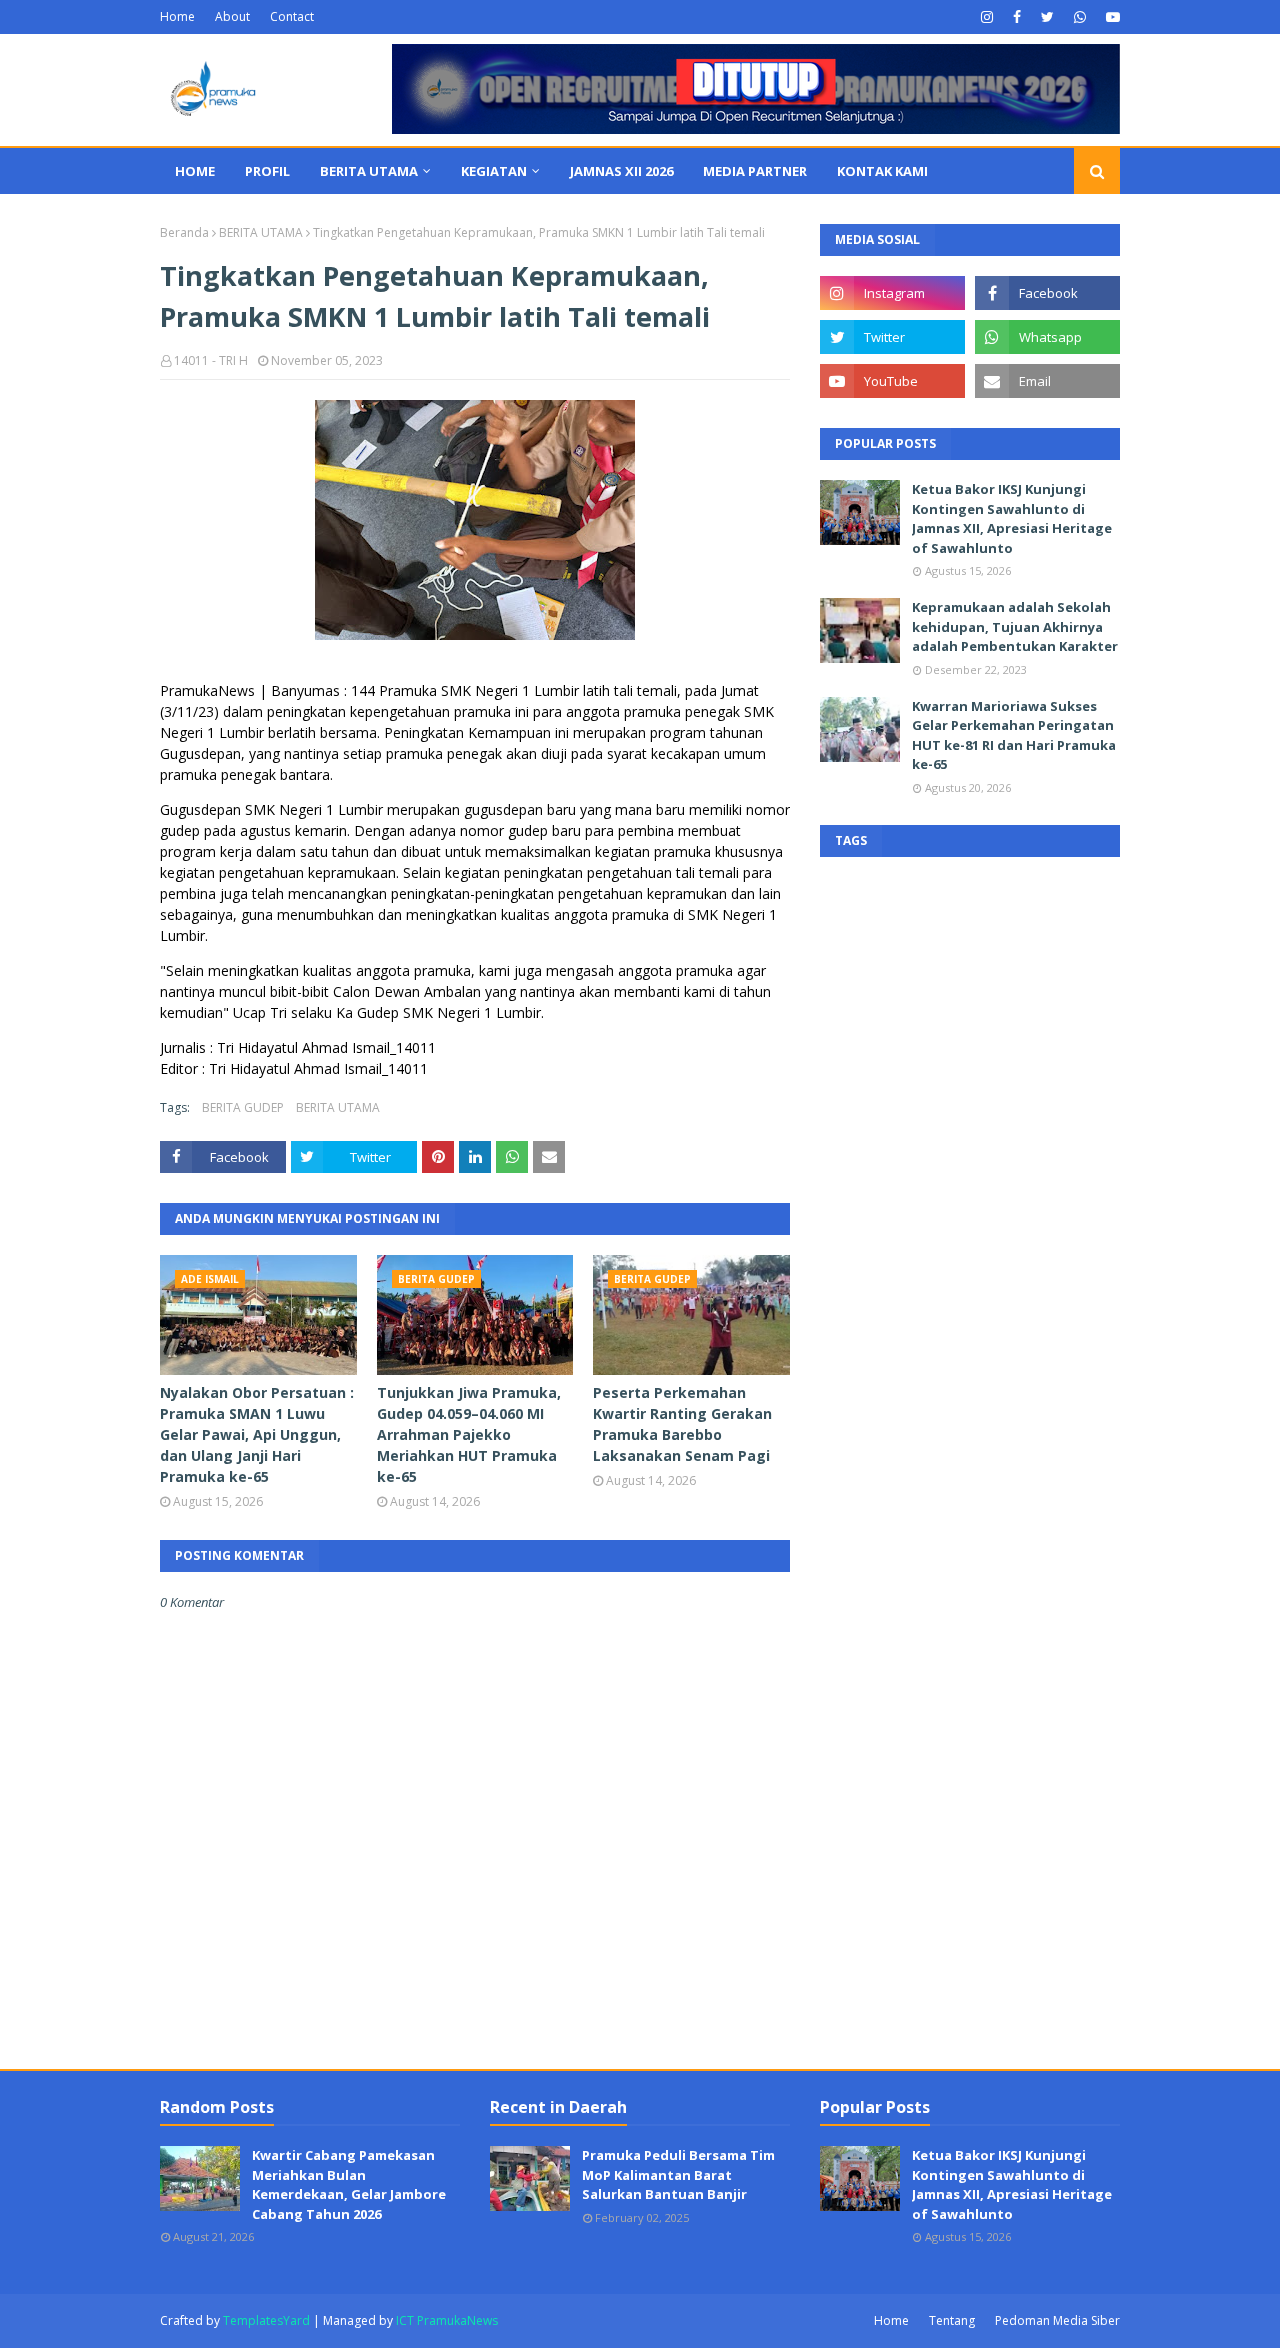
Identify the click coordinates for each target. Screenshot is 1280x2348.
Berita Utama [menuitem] (369, 171)
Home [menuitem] (195, 171)
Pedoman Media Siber (1057, 2320)
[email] (1047, 381)
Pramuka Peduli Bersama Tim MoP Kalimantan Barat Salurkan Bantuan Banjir (678, 2174)
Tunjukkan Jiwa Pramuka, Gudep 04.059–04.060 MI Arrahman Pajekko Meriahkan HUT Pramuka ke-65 (469, 1434)
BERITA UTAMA (261, 232)
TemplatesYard (266, 2320)
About (232, 16)
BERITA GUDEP (243, 1107)
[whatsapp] (1080, 17)
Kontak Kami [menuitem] (882, 171)
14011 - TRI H (211, 360)
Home (177, 16)
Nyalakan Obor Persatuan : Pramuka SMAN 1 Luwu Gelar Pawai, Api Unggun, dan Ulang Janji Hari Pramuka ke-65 (257, 1434)
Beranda (184, 232)
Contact (292, 16)
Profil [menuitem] (267, 171)
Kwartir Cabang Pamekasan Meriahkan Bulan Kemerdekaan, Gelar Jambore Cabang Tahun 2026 (349, 2184)
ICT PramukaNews (447, 2320)
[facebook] (1017, 17)
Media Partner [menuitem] (755, 171)
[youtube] (1110, 17)
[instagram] (987, 17)
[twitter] (1047, 17)
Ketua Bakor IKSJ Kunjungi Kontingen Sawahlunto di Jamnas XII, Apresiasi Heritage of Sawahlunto (1012, 518)
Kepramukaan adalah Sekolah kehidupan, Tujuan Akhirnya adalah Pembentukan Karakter (1015, 626)
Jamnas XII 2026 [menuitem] (621, 171)
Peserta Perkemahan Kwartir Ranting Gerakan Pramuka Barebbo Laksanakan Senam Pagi (682, 1424)
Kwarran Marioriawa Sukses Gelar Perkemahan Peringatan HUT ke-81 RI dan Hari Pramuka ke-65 (1014, 735)
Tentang (952, 2320)
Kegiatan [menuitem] (494, 171)
